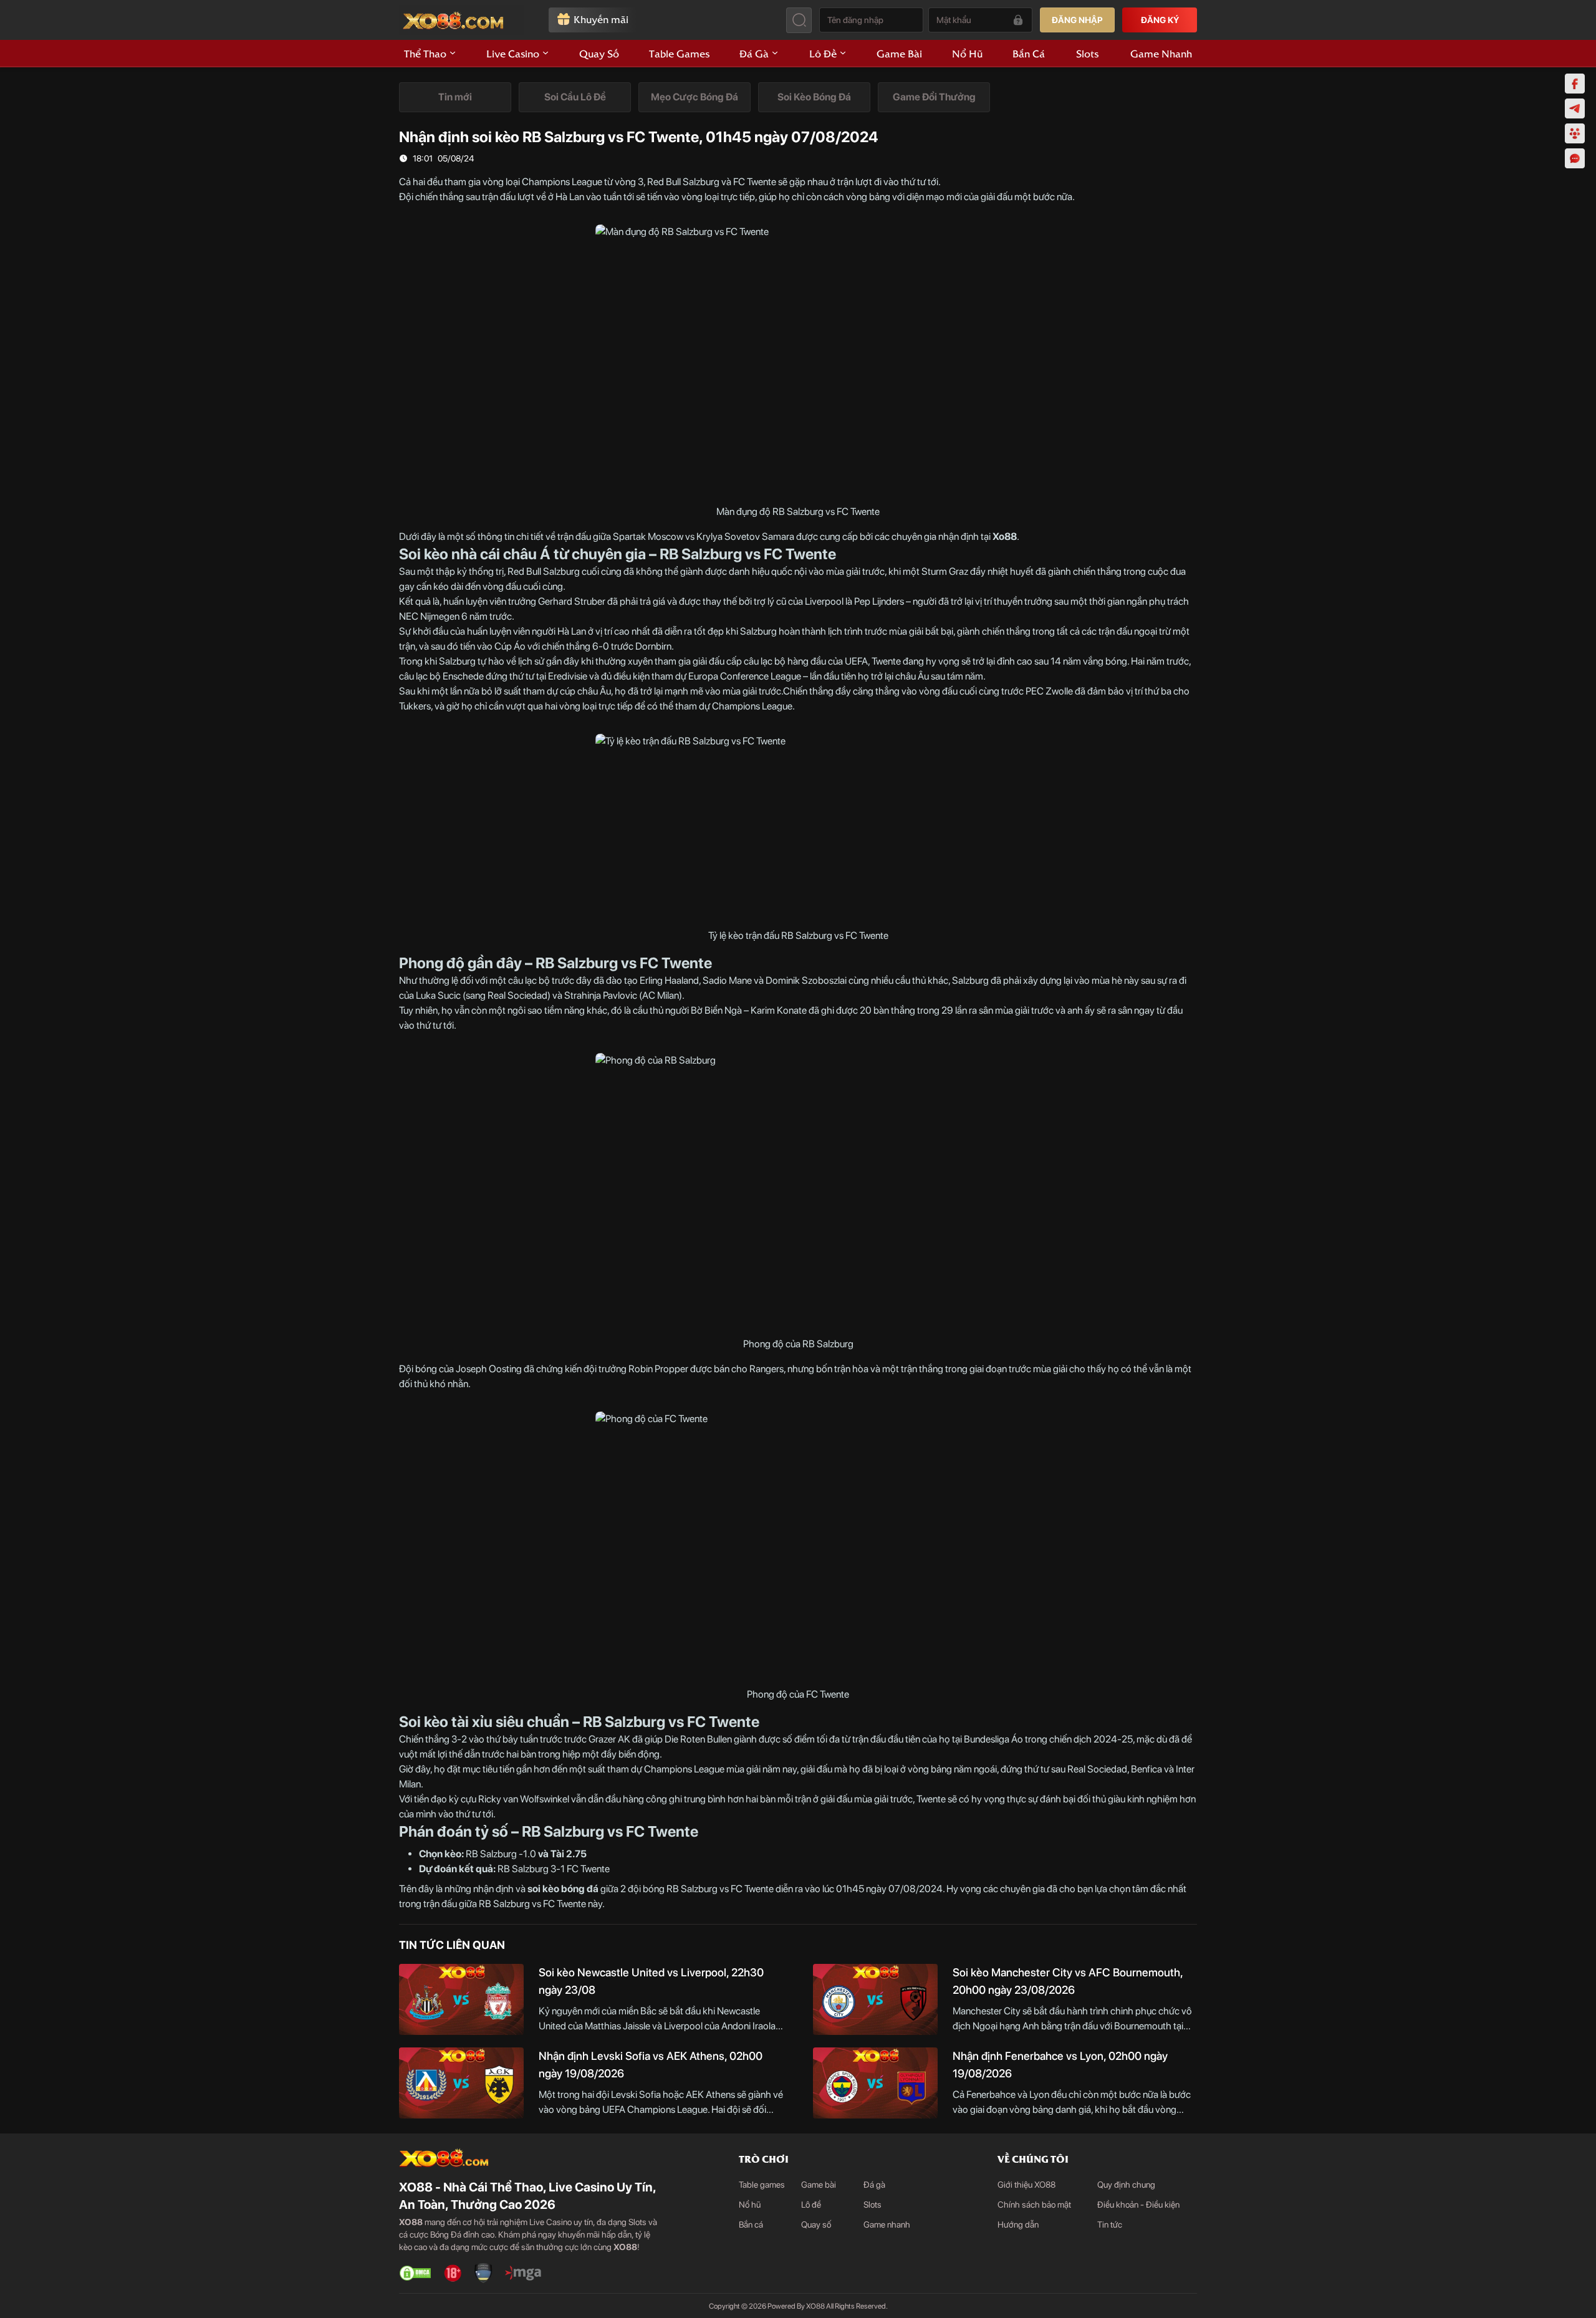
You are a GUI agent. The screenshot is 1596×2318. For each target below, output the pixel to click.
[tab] (455, 97)
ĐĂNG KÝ (1160, 20)
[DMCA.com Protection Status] (415, 2273)
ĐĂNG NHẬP (1077, 20)
